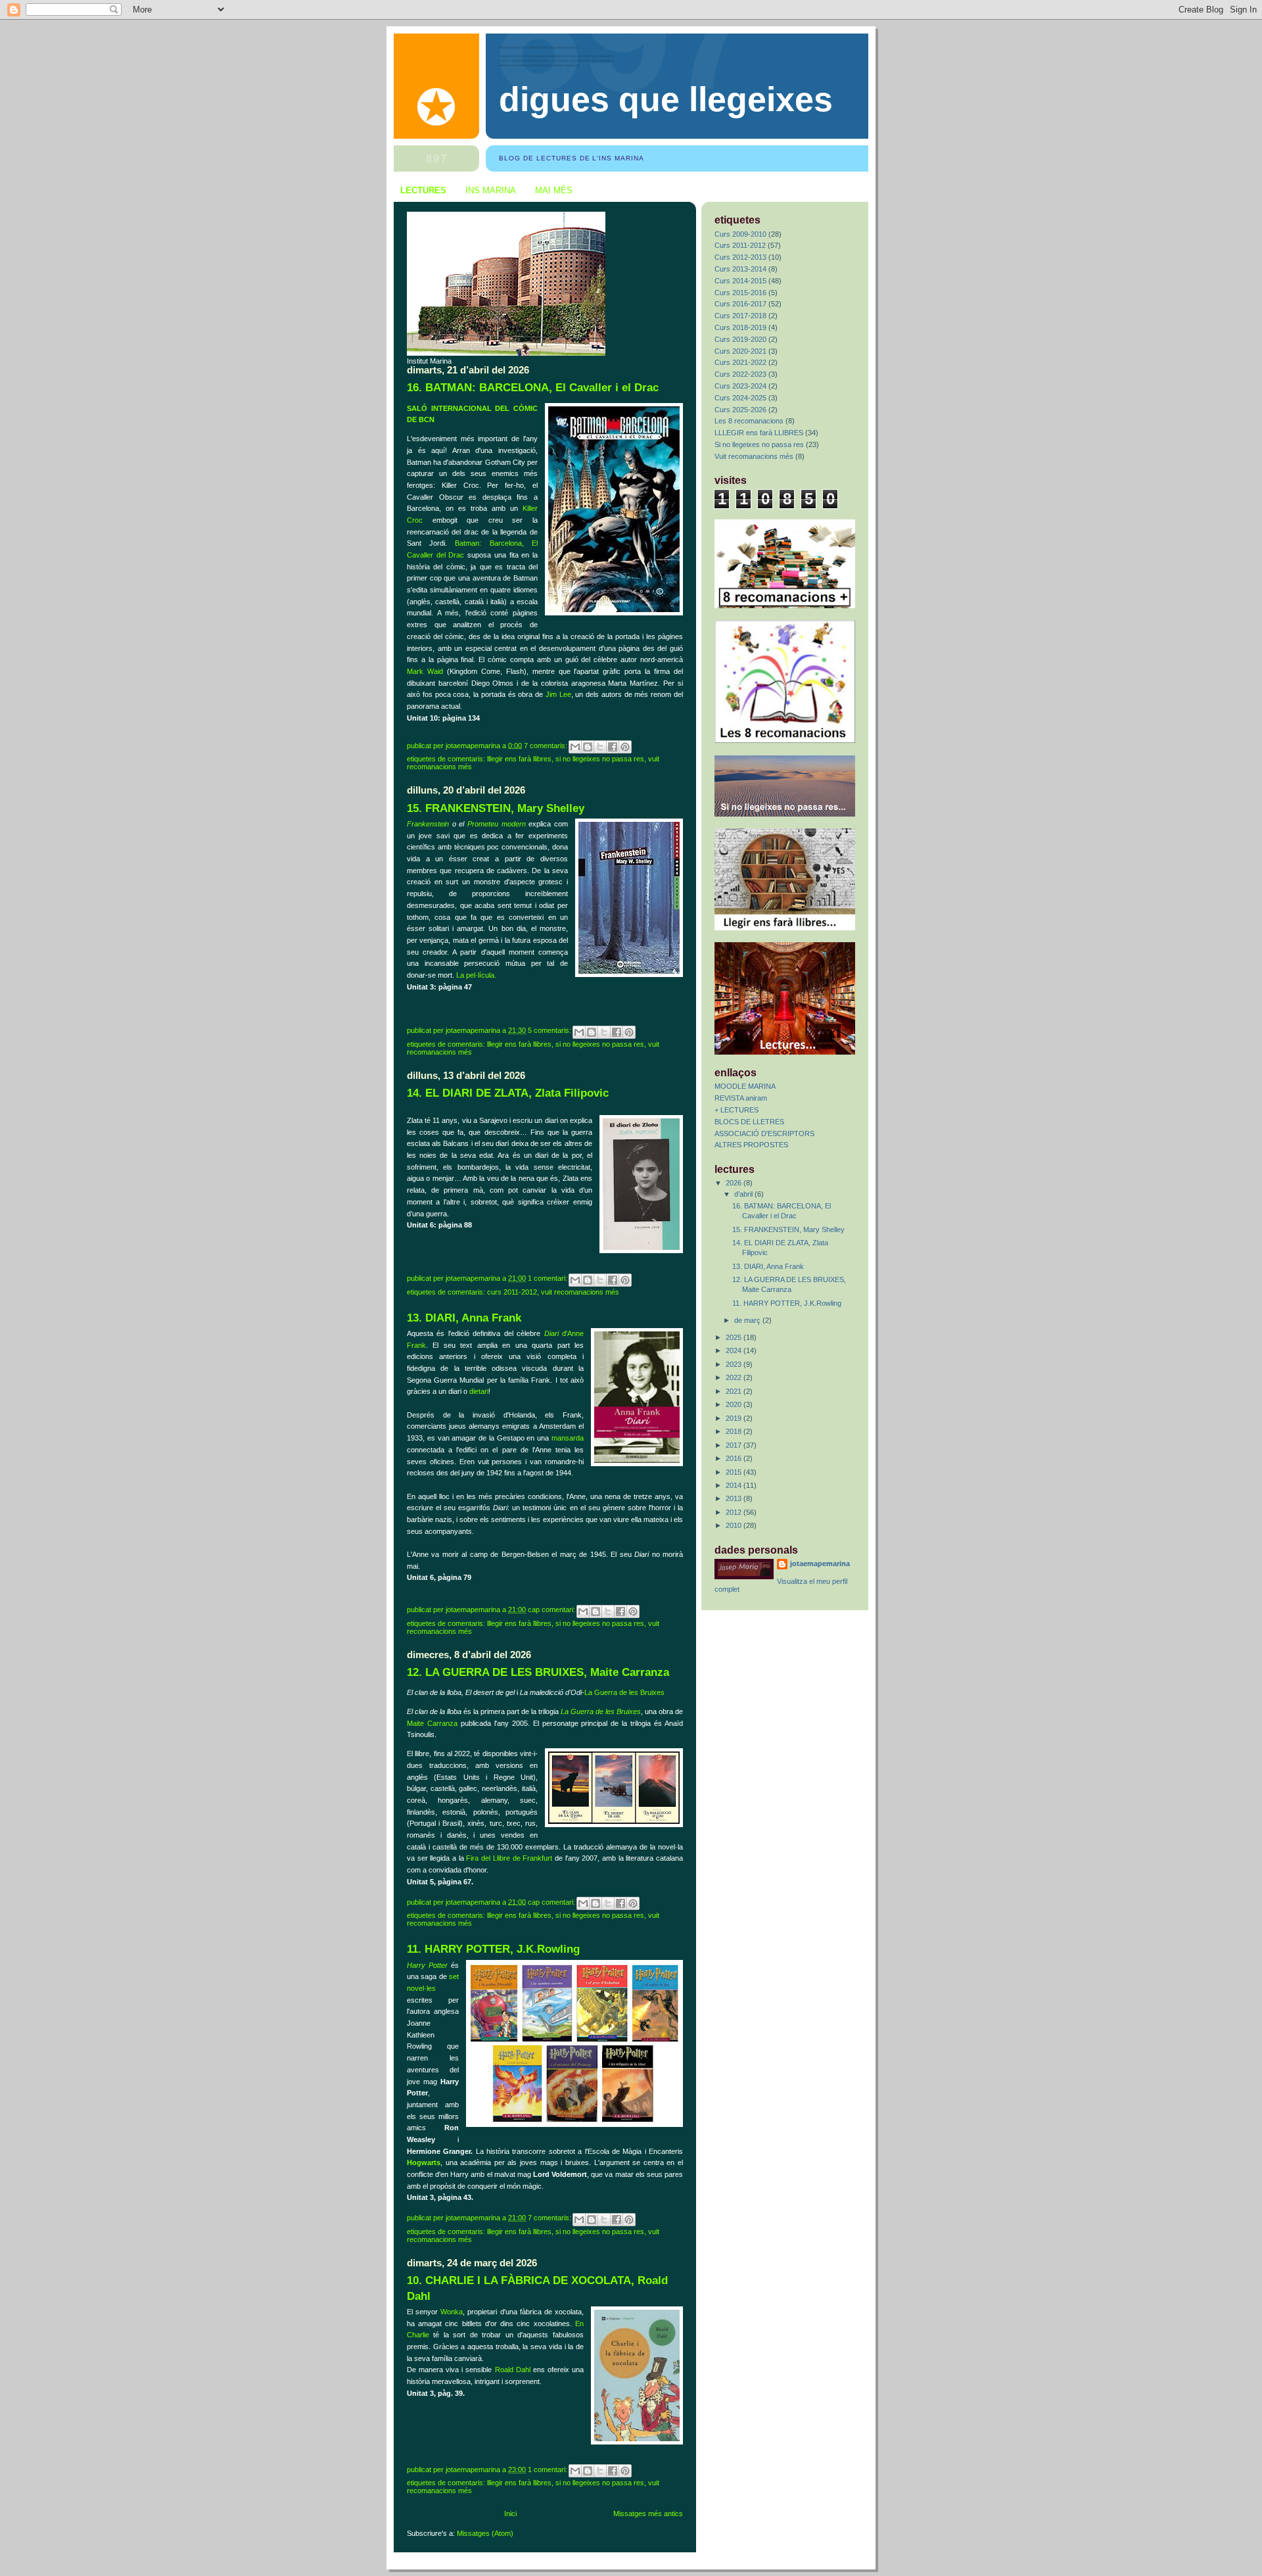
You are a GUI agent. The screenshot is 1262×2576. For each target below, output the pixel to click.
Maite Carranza (432, 1723)
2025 (735, 1337)
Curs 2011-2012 (512, 1292)
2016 (735, 1458)
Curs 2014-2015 (740, 281)
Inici (510, 2514)
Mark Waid (425, 671)
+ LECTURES (736, 1110)
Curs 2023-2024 (740, 386)
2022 (735, 1377)
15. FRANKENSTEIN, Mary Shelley (496, 808)
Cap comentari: (552, 1610)
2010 (735, 1525)
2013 (735, 1498)
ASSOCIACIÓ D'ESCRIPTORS (764, 1133)
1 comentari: (549, 1278)
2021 (735, 1391)
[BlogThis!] (588, 747)
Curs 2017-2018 (740, 316)
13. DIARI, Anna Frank (464, 1318)
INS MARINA (491, 190)
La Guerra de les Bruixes (624, 1692)
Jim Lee (558, 694)
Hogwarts (424, 2162)
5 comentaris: (550, 1030)
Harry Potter (427, 1965)
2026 (735, 1183)
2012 (735, 1512)
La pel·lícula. (476, 975)
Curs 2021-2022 (740, 362)
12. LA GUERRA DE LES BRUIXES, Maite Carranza (538, 1672)
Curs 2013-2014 (740, 269)
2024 (735, 1350)
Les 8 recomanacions (749, 421)
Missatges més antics (648, 2514)
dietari (479, 1391)
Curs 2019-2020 (740, 339)
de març (748, 1320)
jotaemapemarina (820, 1563)
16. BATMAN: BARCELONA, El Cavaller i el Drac (533, 388)
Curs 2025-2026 (740, 410)
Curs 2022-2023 (740, 374)
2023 (735, 1364)
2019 (735, 1418)
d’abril (744, 1194)
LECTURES (423, 190)
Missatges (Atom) (485, 2533)
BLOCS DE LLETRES (749, 1122)
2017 (735, 1445)
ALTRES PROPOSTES (751, 1145)
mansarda (568, 1438)
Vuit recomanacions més (580, 1292)
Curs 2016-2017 (740, 304)
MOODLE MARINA (745, 1086)
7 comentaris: (547, 745)
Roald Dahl (513, 2370)
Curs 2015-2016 (740, 293)
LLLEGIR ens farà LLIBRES (519, 759)
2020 (735, 1404)
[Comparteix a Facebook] (613, 747)
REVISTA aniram (741, 1098)
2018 (735, 1431)
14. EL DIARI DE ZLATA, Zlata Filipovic (508, 1093)
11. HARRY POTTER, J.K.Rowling (493, 1949)
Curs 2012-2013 (740, 257)
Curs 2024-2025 (740, 398)
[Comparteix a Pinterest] (625, 747)
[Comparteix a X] (600, 747)
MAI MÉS (554, 190)
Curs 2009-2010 (740, 234)
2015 (735, 1472)
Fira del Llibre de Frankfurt (509, 1858)
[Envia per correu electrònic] (575, 747)
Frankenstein (428, 824)
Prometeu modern (497, 824)
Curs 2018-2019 (740, 327)
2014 (735, 1485)
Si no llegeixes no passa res (600, 759)
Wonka (452, 2312)
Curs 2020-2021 (740, 351)
